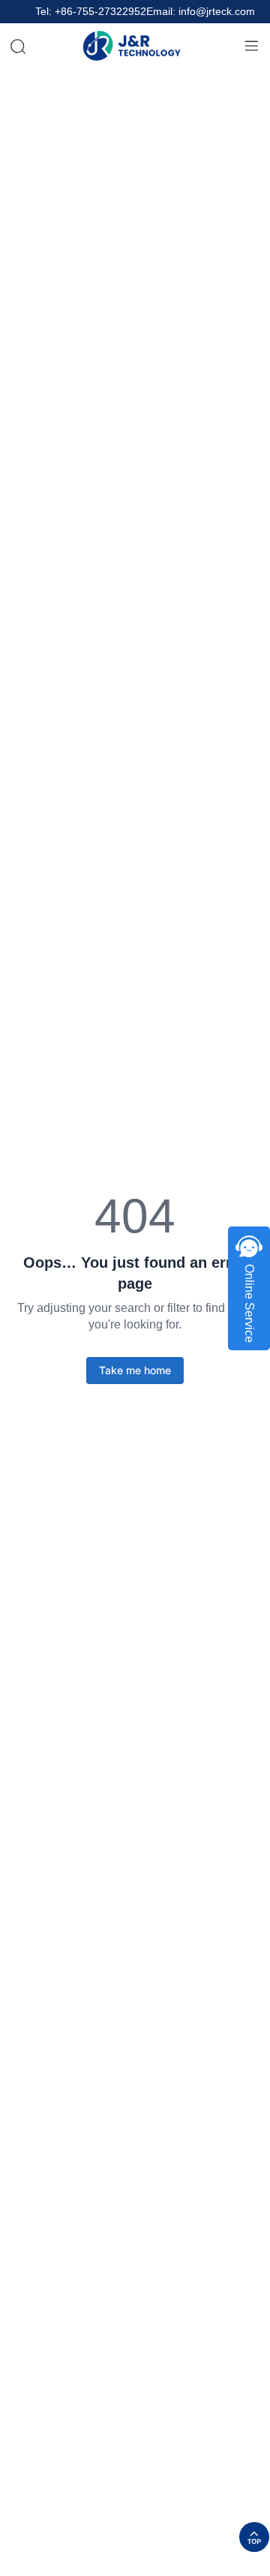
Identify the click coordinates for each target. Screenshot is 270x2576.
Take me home (135, 1370)
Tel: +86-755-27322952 (91, 12)
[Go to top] (254, 2537)
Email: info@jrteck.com (201, 12)
